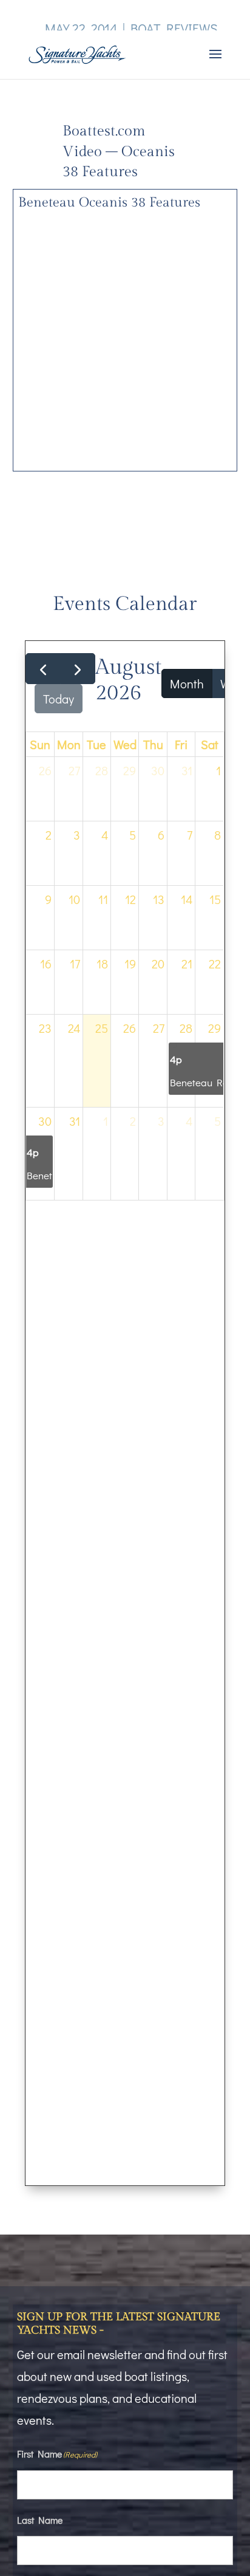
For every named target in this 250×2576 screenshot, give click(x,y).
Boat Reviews (174, 28)
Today (59, 699)
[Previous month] (43, 669)
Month (187, 683)
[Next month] (78, 669)
